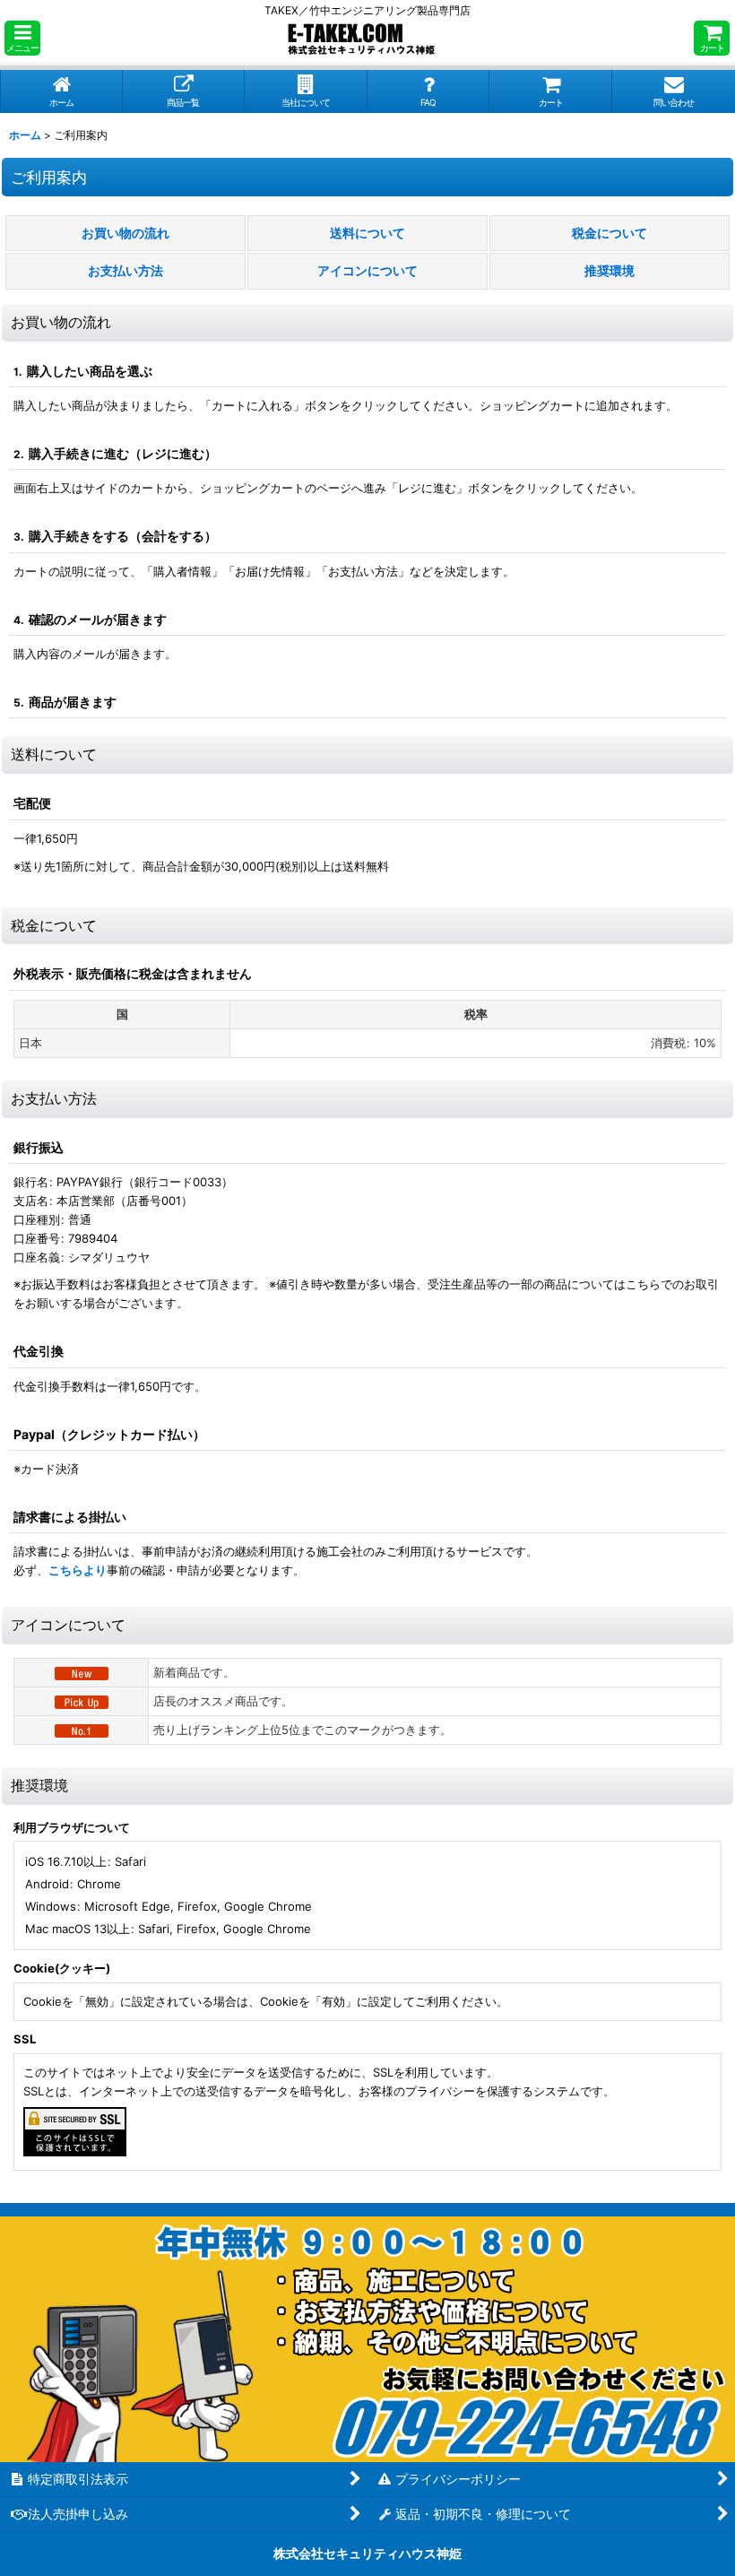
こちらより (78, 1570)
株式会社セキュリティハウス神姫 (367, 2553)
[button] (22, 38)
